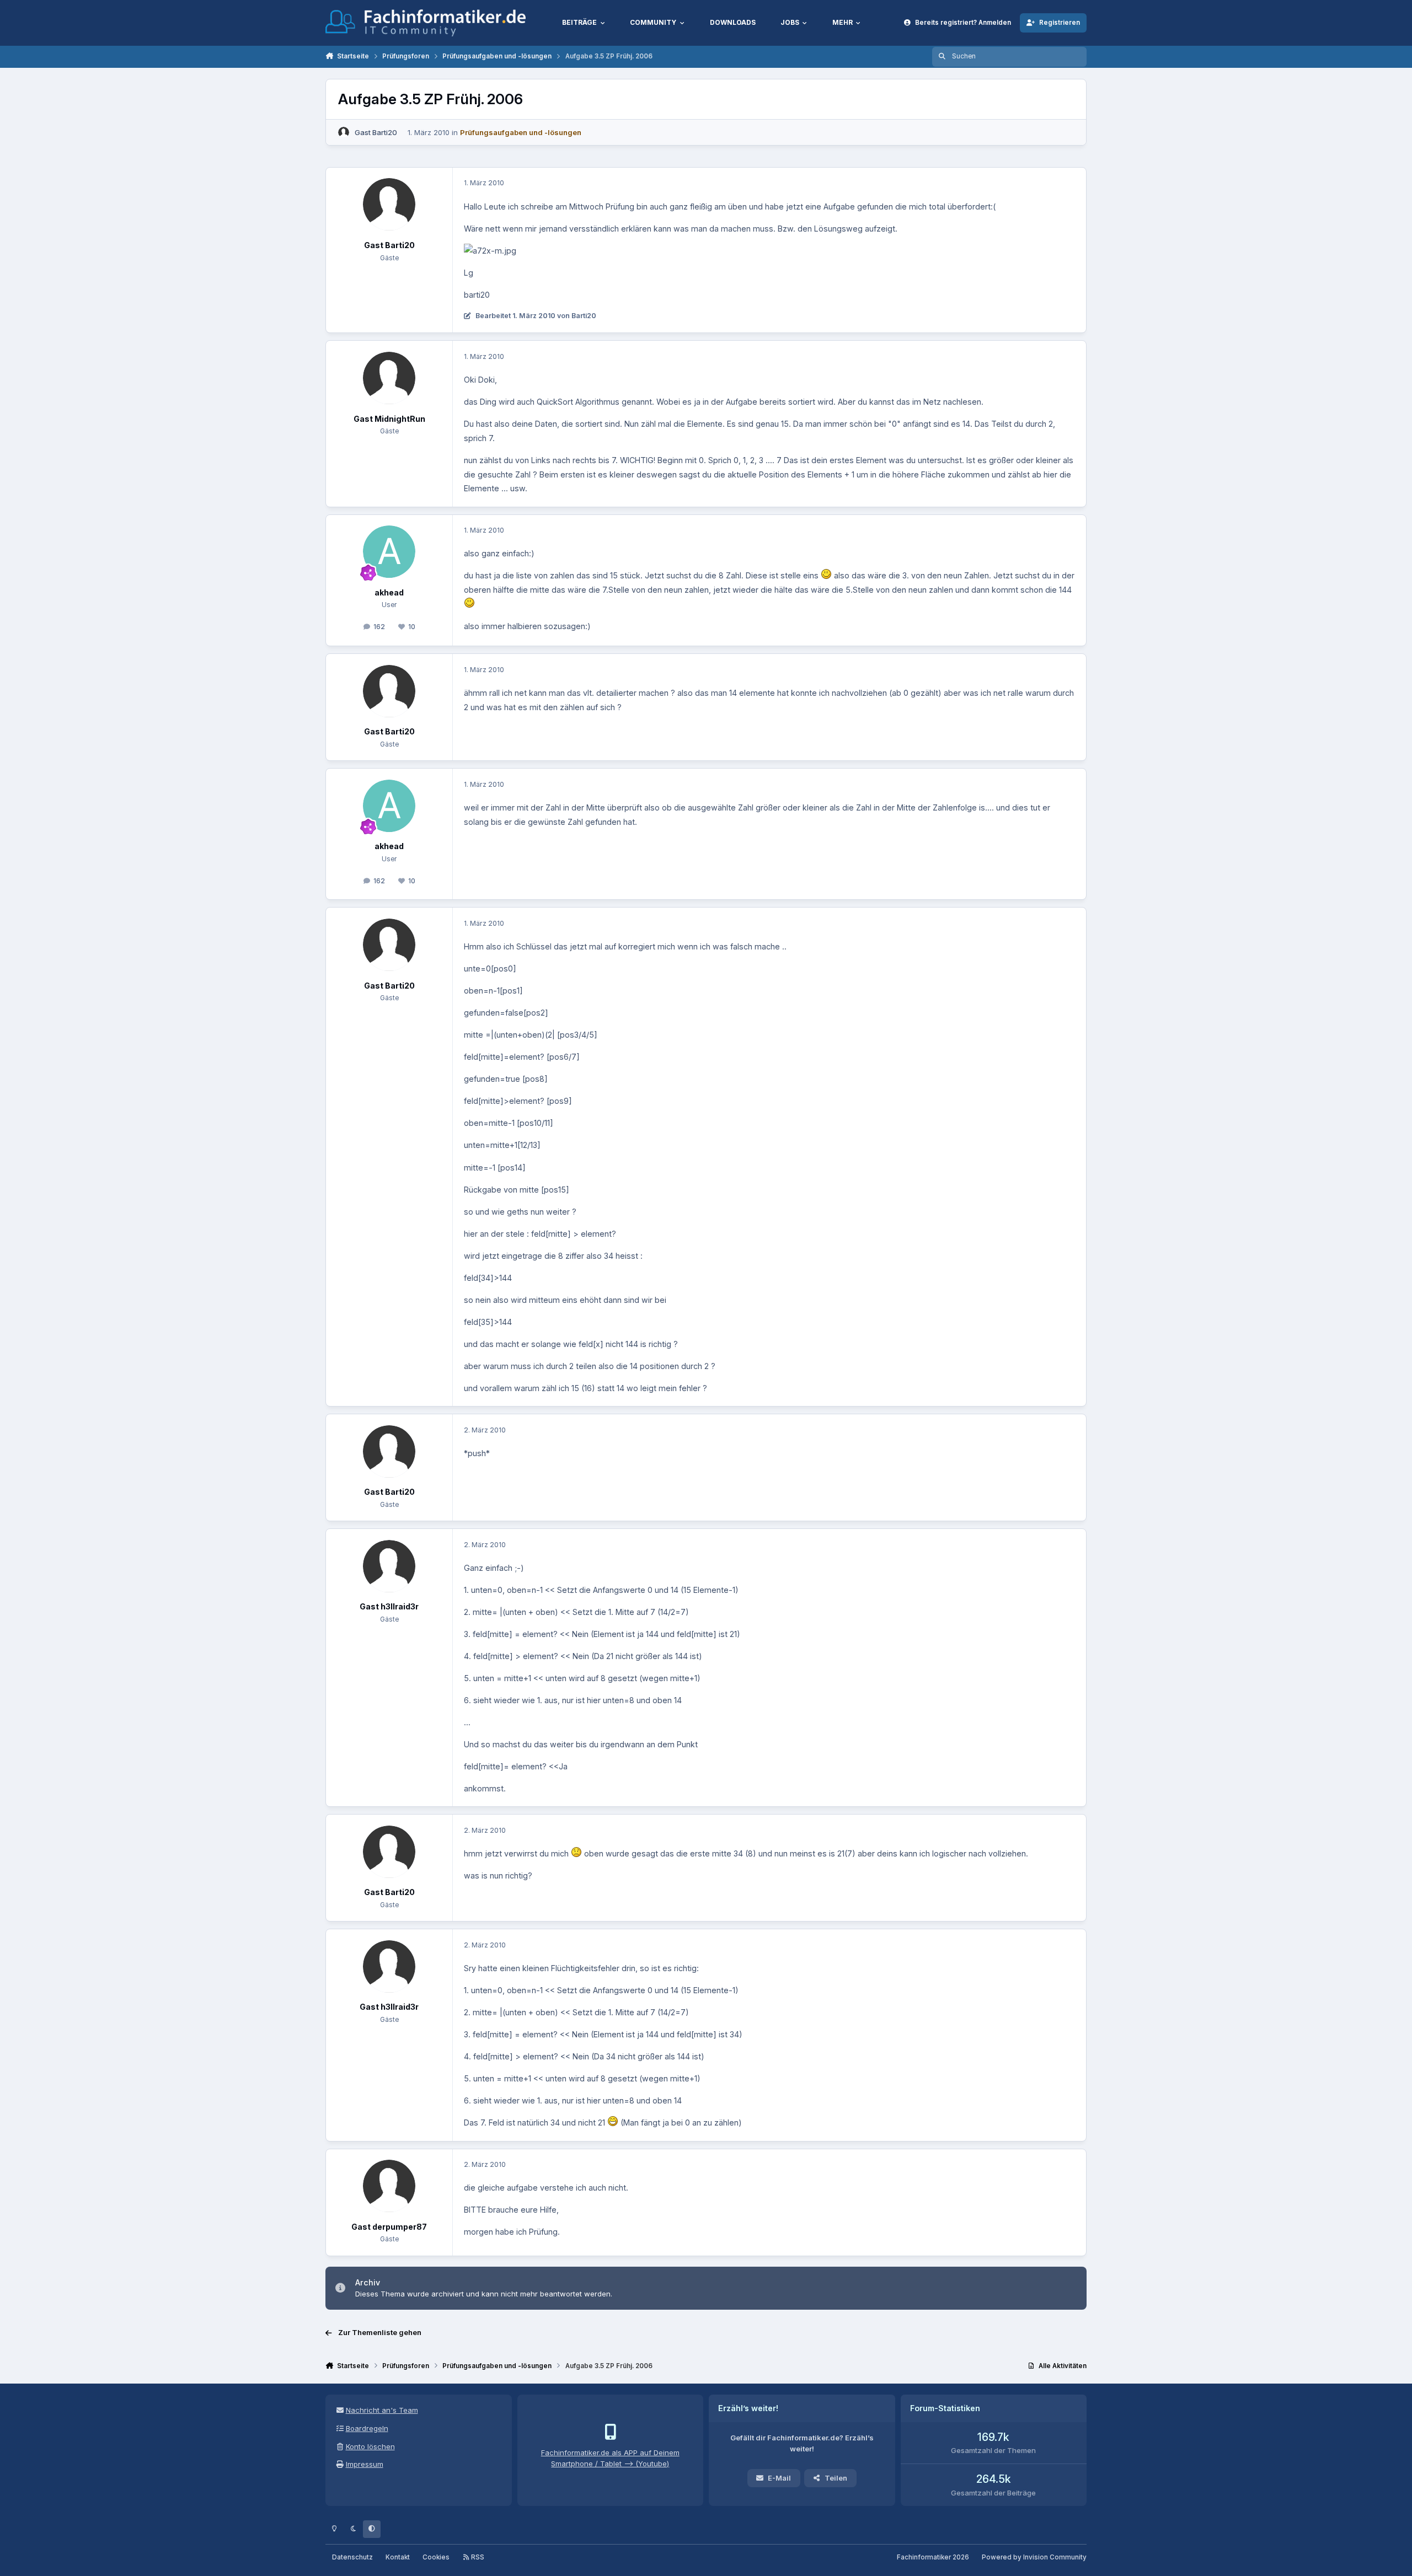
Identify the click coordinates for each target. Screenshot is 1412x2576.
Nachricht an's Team (382, 2410)
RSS (477, 2557)
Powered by (1034, 2557)
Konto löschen (370, 2446)
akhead (389, 592)
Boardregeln (367, 2428)
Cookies (436, 2557)
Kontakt (398, 2557)
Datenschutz (352, 2557)
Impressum (365, 2464)
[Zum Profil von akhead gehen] (389, 552)
